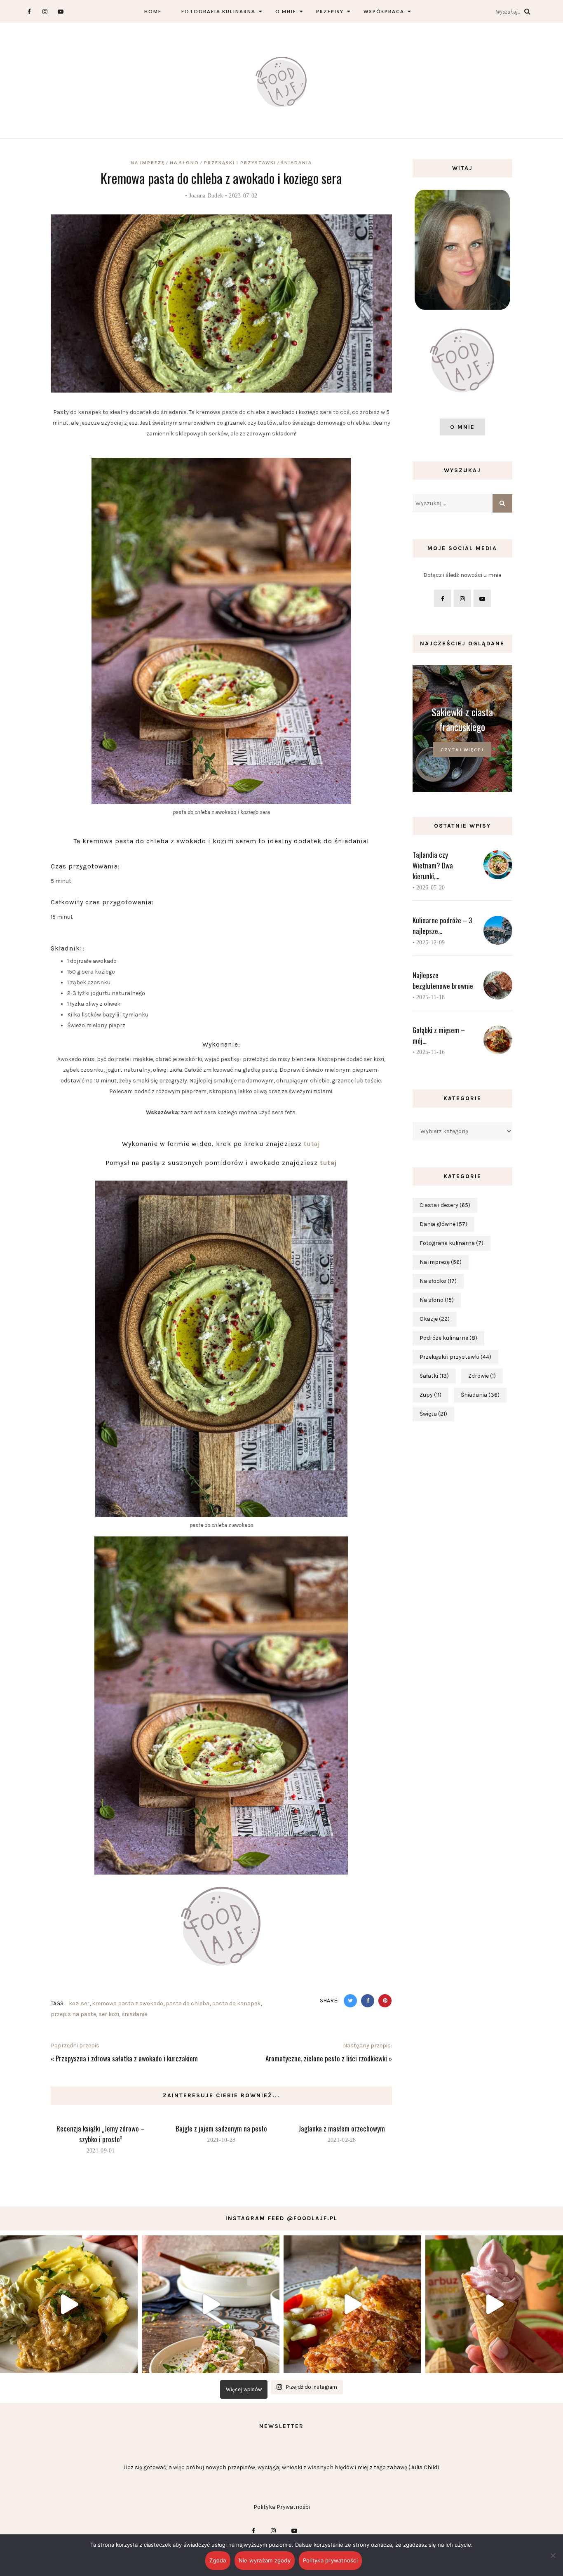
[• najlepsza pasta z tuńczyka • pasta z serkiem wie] (211, 2304)
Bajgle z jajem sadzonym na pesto (221, 2128)
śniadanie (134, 2014)
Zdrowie (482, 1376)
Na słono (184, 162)
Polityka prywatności (330, 2560)
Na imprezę (148, 162)
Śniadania (297, 162)
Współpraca (384, 11)
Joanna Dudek (206, 196)
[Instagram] (45, 11)
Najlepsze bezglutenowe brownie (443, 980)
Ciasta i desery (445, 1205)
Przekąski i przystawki (240, 162)
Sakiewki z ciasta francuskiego (462, 719)
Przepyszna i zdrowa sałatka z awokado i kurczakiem (127, 2058)
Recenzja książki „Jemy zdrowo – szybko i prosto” (101, 2134)
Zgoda (218, 2560)
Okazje (435, 1319)
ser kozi (109, 2014)
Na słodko (438, 1281)
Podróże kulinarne (448, 1338)
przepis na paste (73, 2014)
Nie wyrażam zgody (265, 2560)
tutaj (312, 1144)
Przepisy (330, 11)
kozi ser (79, 2003)
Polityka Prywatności (282, 2507)
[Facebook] (29, 11)
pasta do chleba (188, 2003)
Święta (433, 1414)
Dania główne (443, 1224)
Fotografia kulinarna (218, 11)
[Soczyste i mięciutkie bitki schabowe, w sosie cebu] (69, 2304)
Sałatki (434, 1376)
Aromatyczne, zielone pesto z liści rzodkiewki (326, 2058)
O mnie (286, 11)
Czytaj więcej (462, 750)
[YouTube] (60, 11)
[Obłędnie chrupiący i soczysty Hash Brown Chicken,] (352, 2304)
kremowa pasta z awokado (128, 2003)
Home (153, 11)
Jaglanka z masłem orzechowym (342, 2128)
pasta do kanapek (236, 2003)
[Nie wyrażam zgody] (553, 2555)
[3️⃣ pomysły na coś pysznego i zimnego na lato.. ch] (494, 2304)
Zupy (430, 1395)
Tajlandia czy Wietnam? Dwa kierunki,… (433, 865)
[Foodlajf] (281, 84)
